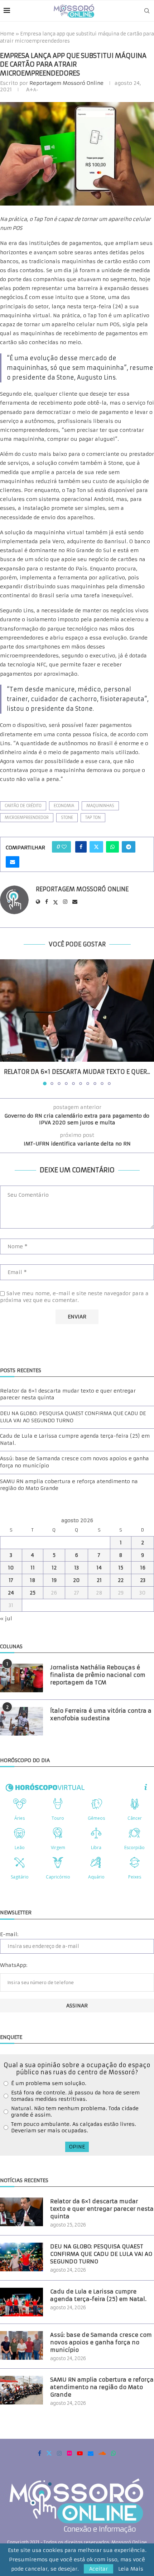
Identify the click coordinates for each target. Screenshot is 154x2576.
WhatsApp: (14, 1965)
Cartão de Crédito (23, 806)
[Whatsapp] (114, 2453)
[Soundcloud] (102, 2453)
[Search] (147, 11)
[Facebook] (40, 2453)
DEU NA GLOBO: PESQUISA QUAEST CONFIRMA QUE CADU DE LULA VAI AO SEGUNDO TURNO (73, 1417)
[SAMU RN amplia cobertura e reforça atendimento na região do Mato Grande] (21, 2390)
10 (11, 1568)
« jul (6, 1619)
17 (11, 1580)
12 (54, 1568)
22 (121, 1580)
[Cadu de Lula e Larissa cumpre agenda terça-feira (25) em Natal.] (21, 2302)
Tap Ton (93, 817)
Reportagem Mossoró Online (66, 83)
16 (143, 1568)
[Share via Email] (13, 862)
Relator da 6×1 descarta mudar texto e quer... (77, 1072)
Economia (64, 806)
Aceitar (98, 2569)
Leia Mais (131, 2569)
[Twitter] (49, 2453)
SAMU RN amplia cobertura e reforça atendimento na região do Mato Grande (102, 2387)
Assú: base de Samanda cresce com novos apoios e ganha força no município (101, 2342)
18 (33, 1580)
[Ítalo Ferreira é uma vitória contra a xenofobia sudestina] (21, 1721)
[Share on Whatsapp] (112, 847)
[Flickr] (69, 2453)
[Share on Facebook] (81, 847)
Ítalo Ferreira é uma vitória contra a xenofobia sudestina (101, 1714)
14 (99, 1568)
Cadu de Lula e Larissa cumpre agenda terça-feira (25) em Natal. (98, 2295)
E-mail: (9, 1934)
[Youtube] (80, 2453)
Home (7, 34)
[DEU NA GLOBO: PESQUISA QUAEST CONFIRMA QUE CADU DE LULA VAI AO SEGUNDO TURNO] (21, 2257)
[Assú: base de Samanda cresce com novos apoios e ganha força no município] (21, 2345)
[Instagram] (59, 2453)
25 (33, 1593)
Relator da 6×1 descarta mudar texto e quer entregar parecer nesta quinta (102, 2209)
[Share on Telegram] (129, 847)
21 (99, 1580)
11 (33, 1568)
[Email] (91, 2453)
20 (76, 1580)
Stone (67, 817)
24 (11, 1593)
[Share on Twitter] (96, 847)
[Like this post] (64, 847)
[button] (6, 1022)
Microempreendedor (27, 817)
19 (54, 1580)
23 (143, 1580)
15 (121, 1568)
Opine (77, 2147)
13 (76, 1568)
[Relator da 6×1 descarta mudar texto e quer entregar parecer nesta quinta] (77, 1011)
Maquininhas (100, 806)
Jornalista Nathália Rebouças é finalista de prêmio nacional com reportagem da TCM (98, 1675)
